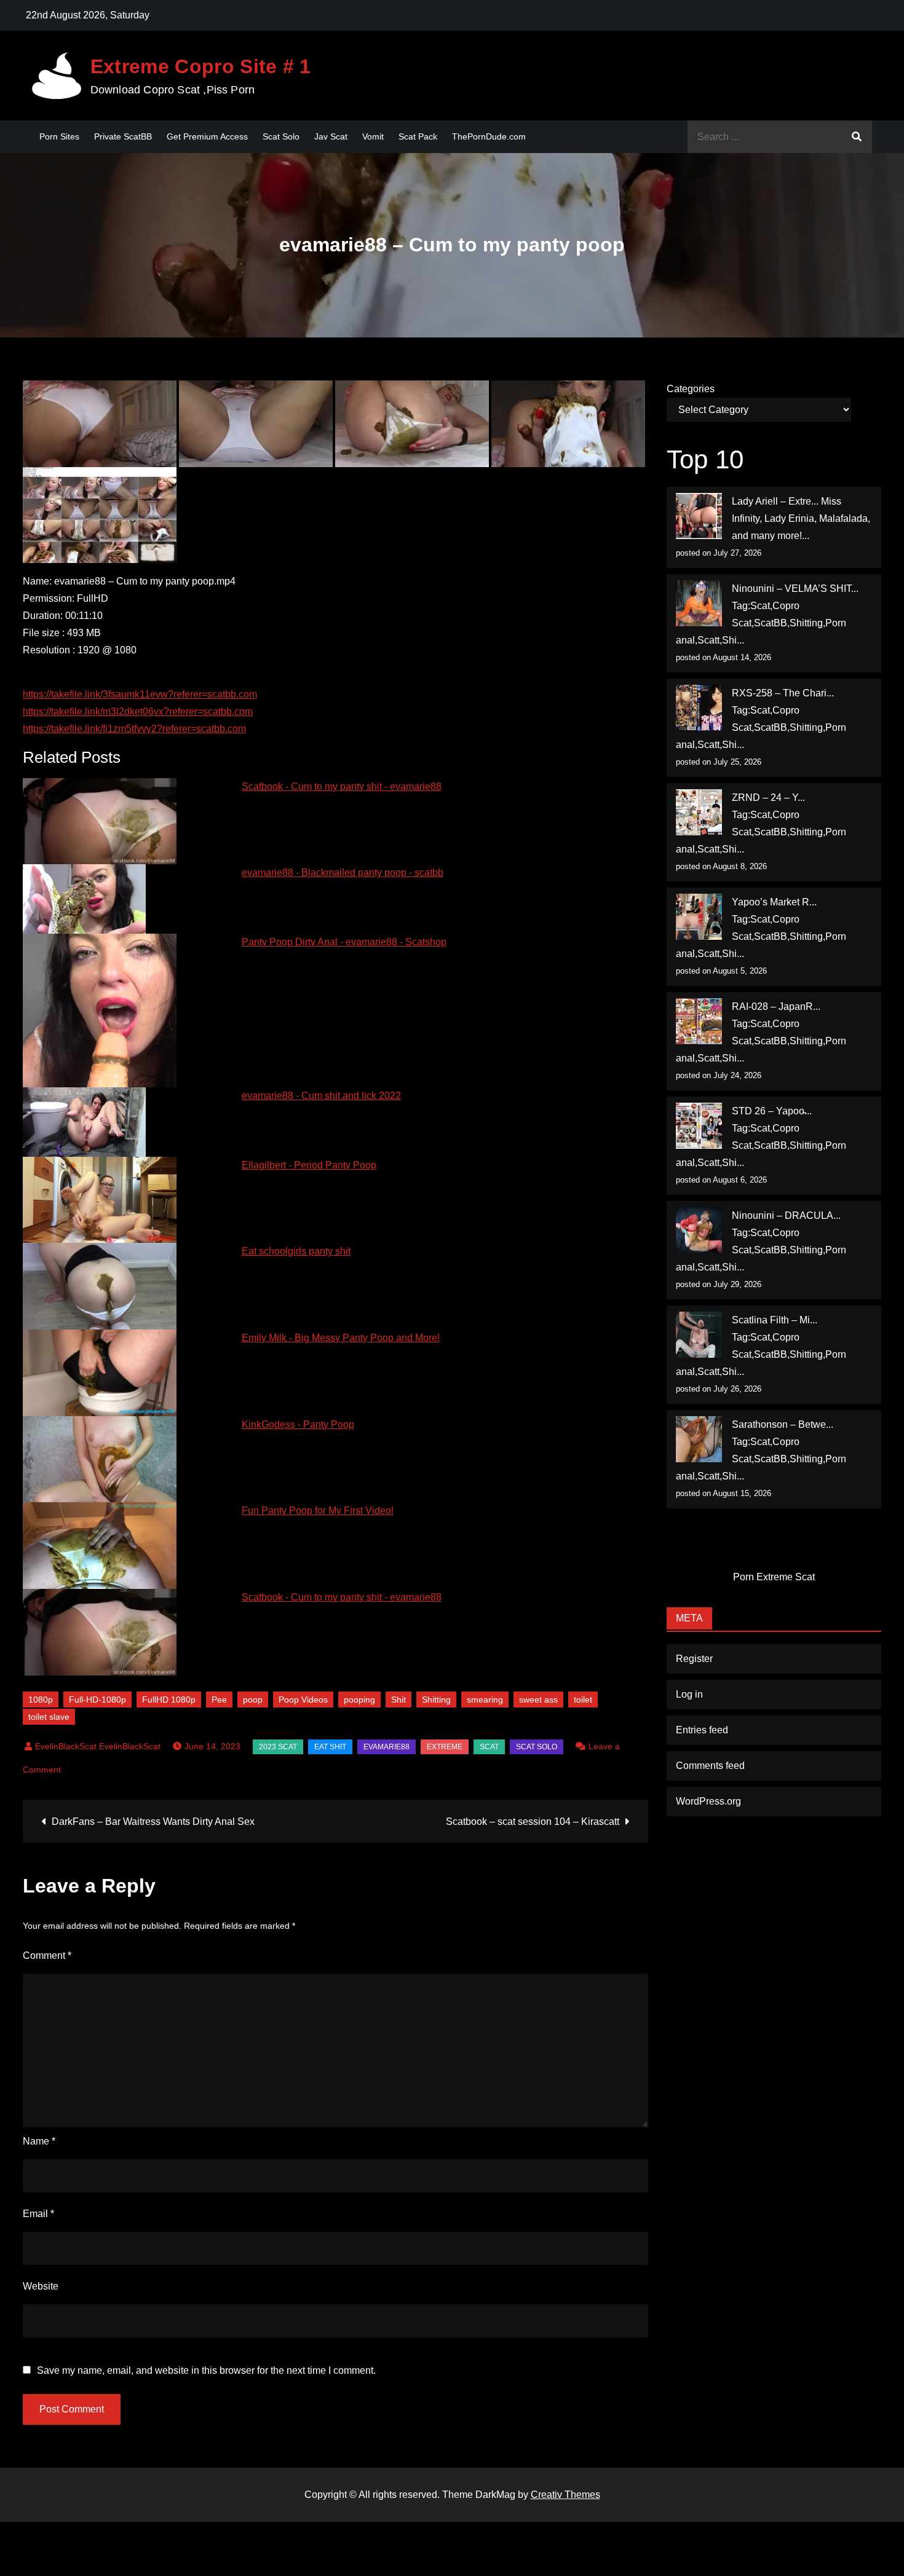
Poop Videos (303, 1700)
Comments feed (710, 1766)
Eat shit (330, 1747)
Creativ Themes (565, 2495)
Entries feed (702, 1730)
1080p (41, 1700)
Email (38, 2214)
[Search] (857, 137)
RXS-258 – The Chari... (783, 693)
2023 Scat (278, 1747)
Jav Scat (331, 136)
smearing (485, 1700)
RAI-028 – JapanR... (776, 1006)
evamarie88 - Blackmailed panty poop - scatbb (343, 872)
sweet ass (538, 1700)
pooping (359, 1700)
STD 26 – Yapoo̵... (772, 1111)
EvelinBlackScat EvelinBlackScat (98, 1746)
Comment (47, 1956)
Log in (689, 1694)
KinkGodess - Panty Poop (298, 1424)
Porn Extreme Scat (774, 1577)
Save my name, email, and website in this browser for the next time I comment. (206, 2371)
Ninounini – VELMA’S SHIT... (795, 589)
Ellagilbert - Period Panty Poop (309, 1165)
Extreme (445, 1747)
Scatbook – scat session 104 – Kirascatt (533, 1822)
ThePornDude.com (489, 136)
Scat (489, 1747)
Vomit (373, 136)
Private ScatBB (123, 136)
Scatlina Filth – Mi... (775, 1320)
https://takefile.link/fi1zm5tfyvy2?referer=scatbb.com (134, 729)
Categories (691, 389)
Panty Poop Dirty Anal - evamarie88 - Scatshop (344, 942)
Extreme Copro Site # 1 (201, 66)
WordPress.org (708, 1801)
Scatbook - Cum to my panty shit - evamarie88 (342, 786)
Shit (398, 1700)
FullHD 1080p (169, 1700)
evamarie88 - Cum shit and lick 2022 (321, 1096)
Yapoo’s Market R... (774, 902)
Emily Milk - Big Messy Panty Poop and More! (341, 1338)
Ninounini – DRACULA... (786, 1215)
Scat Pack (418, 136)
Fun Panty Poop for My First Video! (318, 1511)
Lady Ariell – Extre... (775, 501)
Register (694, 1659)
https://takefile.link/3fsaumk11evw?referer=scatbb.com (140, 694)
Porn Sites (59, 136)
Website (41, 2286)
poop (253, 1700)
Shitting (436, 1700)
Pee (219, 1700)
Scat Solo (281, 136)
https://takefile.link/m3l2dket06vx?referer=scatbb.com (138, 711)
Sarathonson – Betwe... (783, 1424)
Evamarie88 (387, 1747)
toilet (583, 1700)
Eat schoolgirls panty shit (296, 1251)
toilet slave (49, 1717)
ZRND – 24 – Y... (768, 798)
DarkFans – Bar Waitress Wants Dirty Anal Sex (153, 1822)
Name (39, 2141)
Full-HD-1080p (97, 1700)
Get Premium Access (207, 136)
